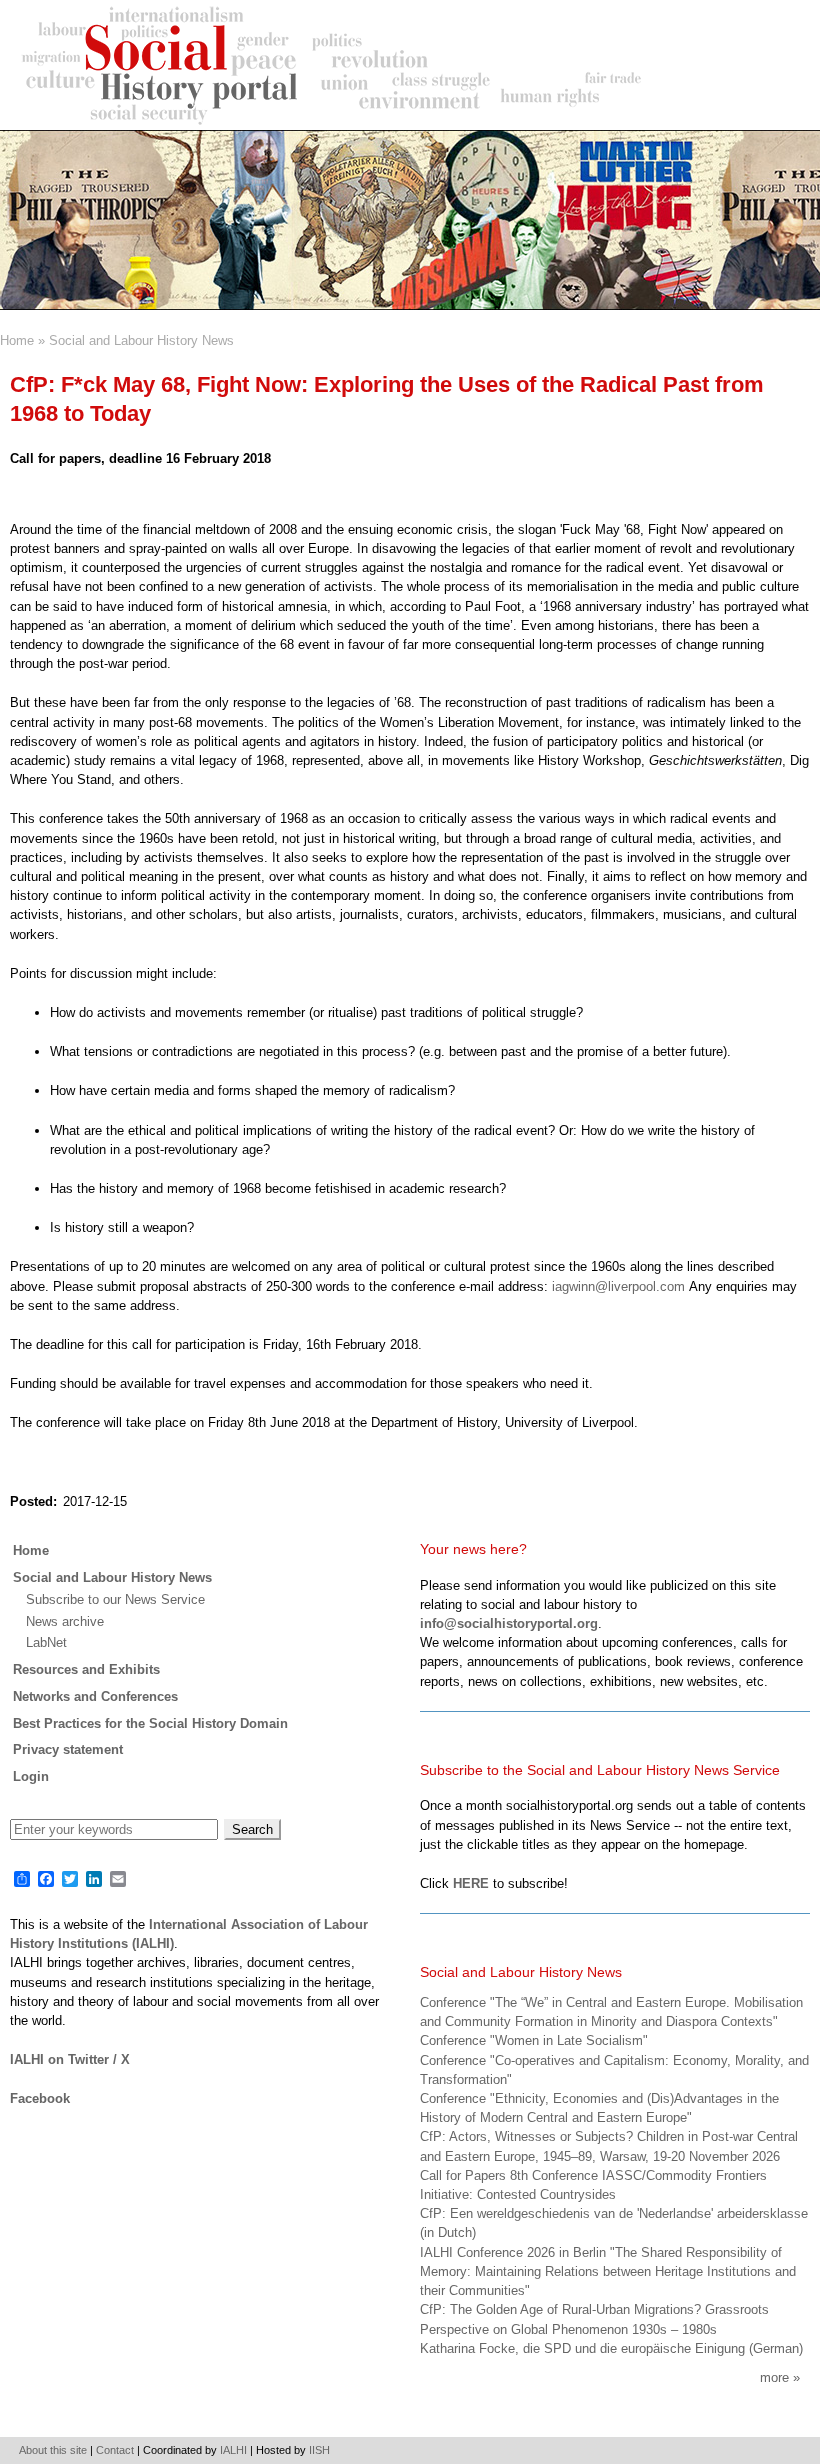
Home (17, 340)
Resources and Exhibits (86, 1669)
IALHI (233, 2450)
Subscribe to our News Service (115, 1599)
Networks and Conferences (95, 1696)
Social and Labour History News (141, 340)
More (774, 2377)
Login (31, 1776)
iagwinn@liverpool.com (618, 1286)
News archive (65, 1621)
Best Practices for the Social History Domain (150, 1723)
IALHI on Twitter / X (70, 2059)
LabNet (46, 1642)
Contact (115, 2450)
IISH (319, 2450)
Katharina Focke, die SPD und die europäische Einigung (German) (611, 2348)
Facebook (40, 2098)
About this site (53, 2450)
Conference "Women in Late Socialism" (534, 2040)
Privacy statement (68, 1749)
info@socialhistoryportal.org (509, 1623)
